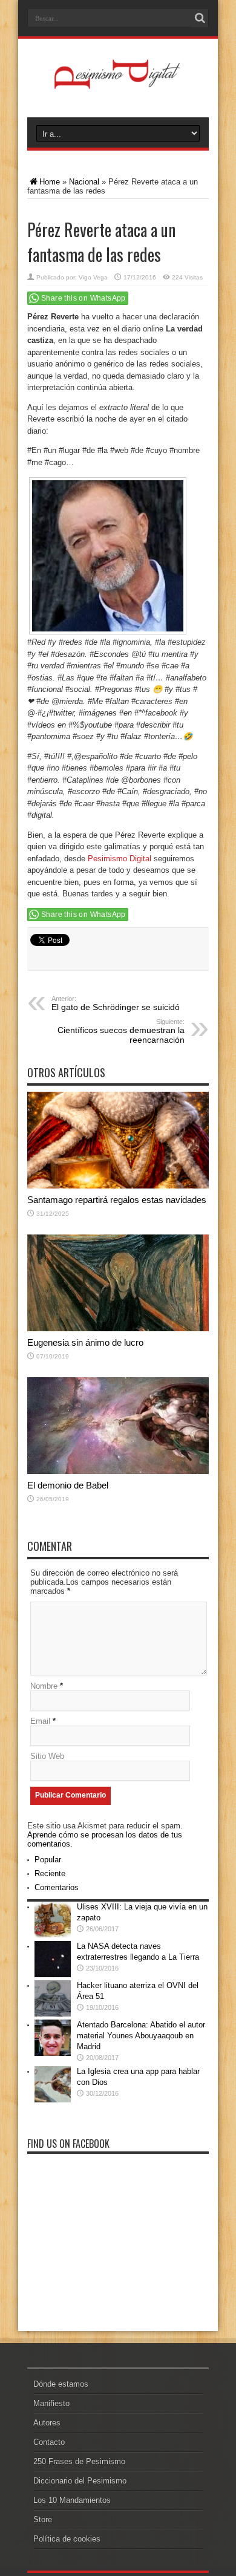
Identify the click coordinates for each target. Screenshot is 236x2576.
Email (40, 1721)
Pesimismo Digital (120, 859)
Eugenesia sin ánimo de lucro (85, 1342)
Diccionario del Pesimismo (80, 2481)
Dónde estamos (61, 2384)
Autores (47, 2423)
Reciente (50, 1873)
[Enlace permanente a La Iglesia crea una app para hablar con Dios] (53, 2100)
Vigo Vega (93, 277)
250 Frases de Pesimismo (79, 2461)
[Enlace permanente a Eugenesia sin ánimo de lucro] (118, 1329)
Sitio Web (47, 1756)
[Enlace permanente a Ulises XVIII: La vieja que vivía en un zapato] (53, 1935)
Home (50, 182)
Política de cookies (67, 2539)
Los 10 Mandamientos (72, 2500)
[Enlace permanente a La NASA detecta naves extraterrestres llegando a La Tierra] (53, 1974)
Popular (48, 1860)
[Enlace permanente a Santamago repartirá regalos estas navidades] (118, 1186)
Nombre (44, 1686)
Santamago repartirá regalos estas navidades (117, 1200)
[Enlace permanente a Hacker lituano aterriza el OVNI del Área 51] (53, 2014)
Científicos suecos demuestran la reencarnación (121, 1031)
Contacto (49, 2442)
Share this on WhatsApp (84, 298)
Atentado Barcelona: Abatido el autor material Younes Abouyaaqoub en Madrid (141, 2036)
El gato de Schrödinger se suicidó (116, 1003)
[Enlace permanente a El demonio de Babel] (118, 1471)
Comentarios (57, 1887)
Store (43, 2519)
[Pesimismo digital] (118, 87)
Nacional (84, 182)
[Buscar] (200, 18)
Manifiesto (51, 2403)
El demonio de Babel (68, 1485)
